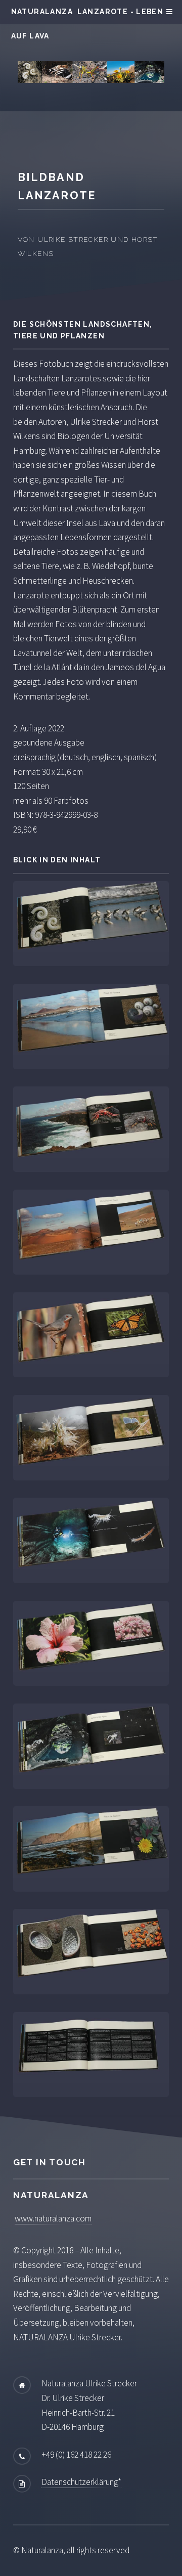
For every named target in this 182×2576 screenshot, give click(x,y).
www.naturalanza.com (53, 2218)
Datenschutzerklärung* (81, 2482)
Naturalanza (42, 12)
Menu (168, 12)
